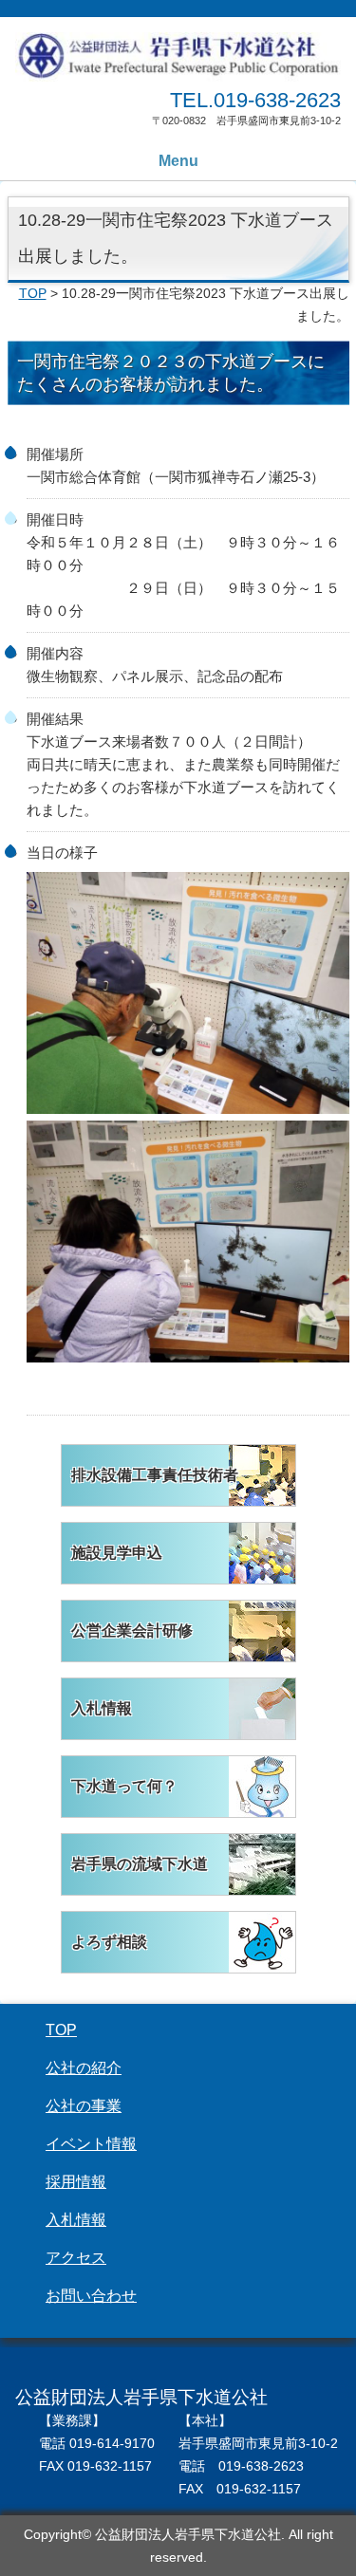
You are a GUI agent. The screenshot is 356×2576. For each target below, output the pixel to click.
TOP (33, 294)
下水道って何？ (124, 1786)
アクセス (76, 2258)
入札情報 (102, 1708)
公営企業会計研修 (132, 1631)
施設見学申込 (117, 1553)
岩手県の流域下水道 (140, 1864)
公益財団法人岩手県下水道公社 (178, 58)
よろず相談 (109, 1942)
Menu (178, 161)
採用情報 (76, 2182)
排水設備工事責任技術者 (155, 1475)
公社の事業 (84, 2106)
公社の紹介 (84, 2068)
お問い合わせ (91, 2296)
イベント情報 (91, 2144)
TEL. (255, 100)
